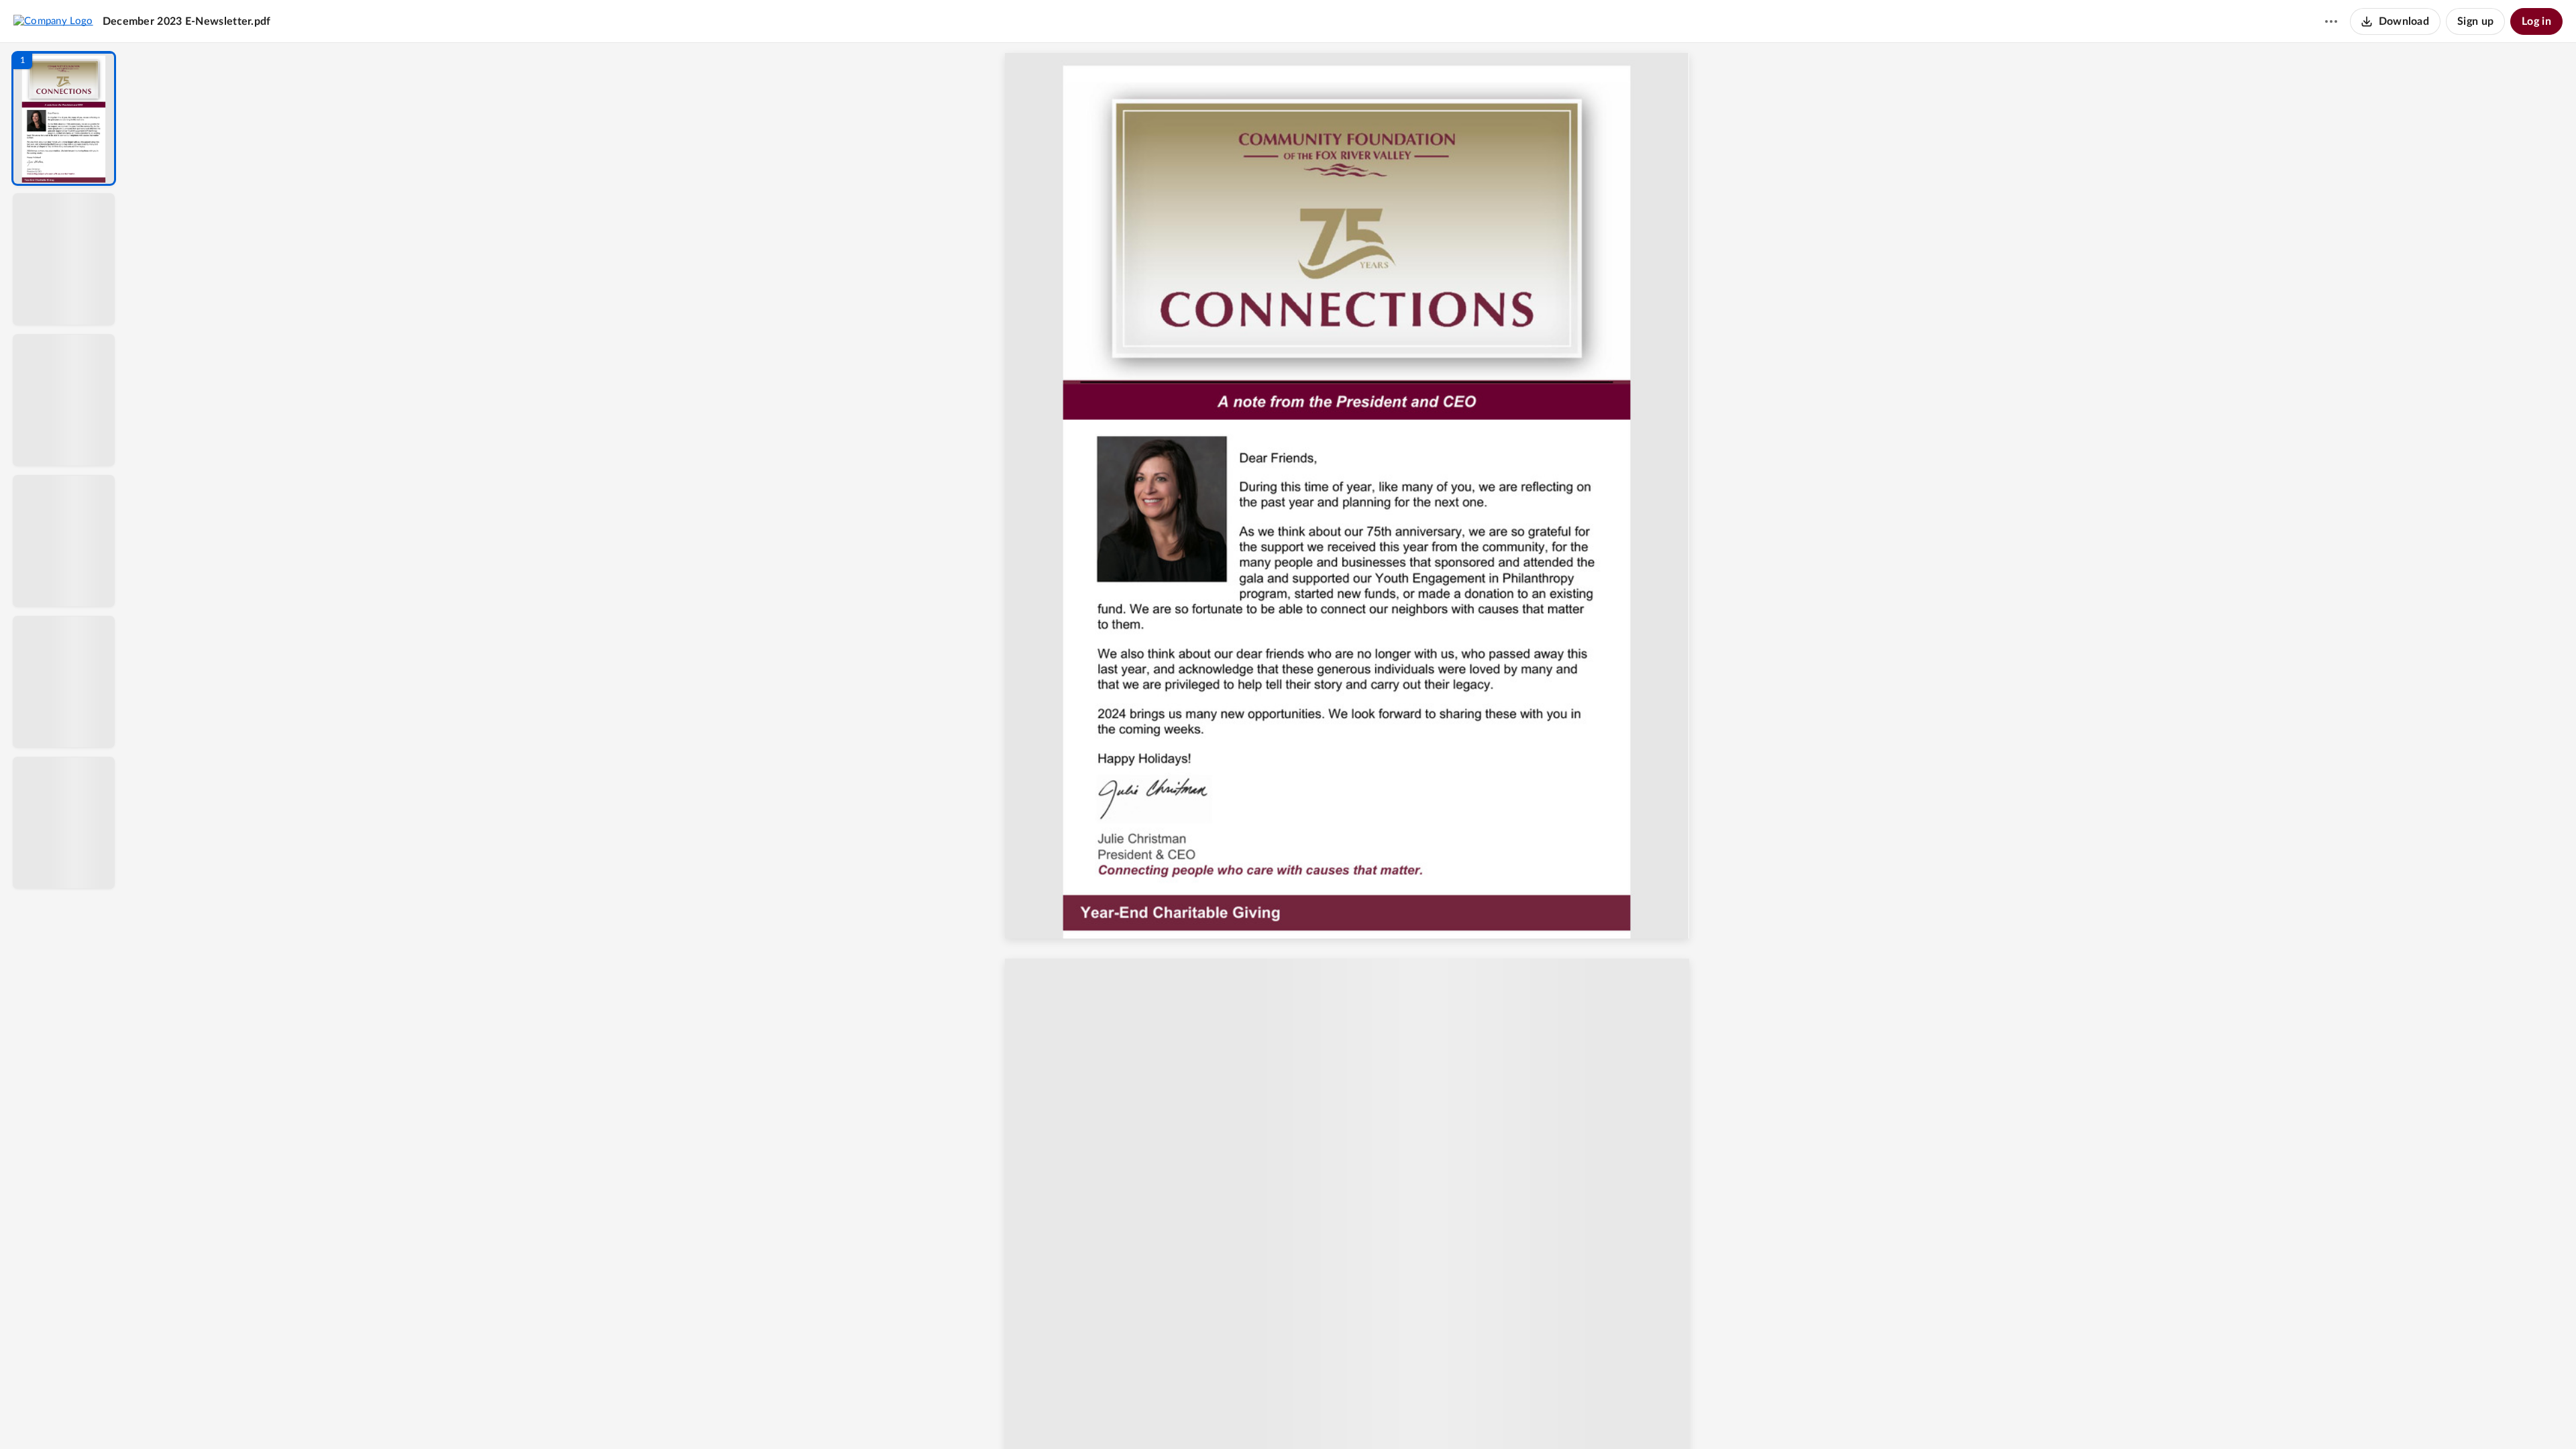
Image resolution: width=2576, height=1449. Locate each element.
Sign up (2475, 21)
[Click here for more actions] (2331, 21)
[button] (64, 118)
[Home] (53, 21)
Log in (2536, 21)
